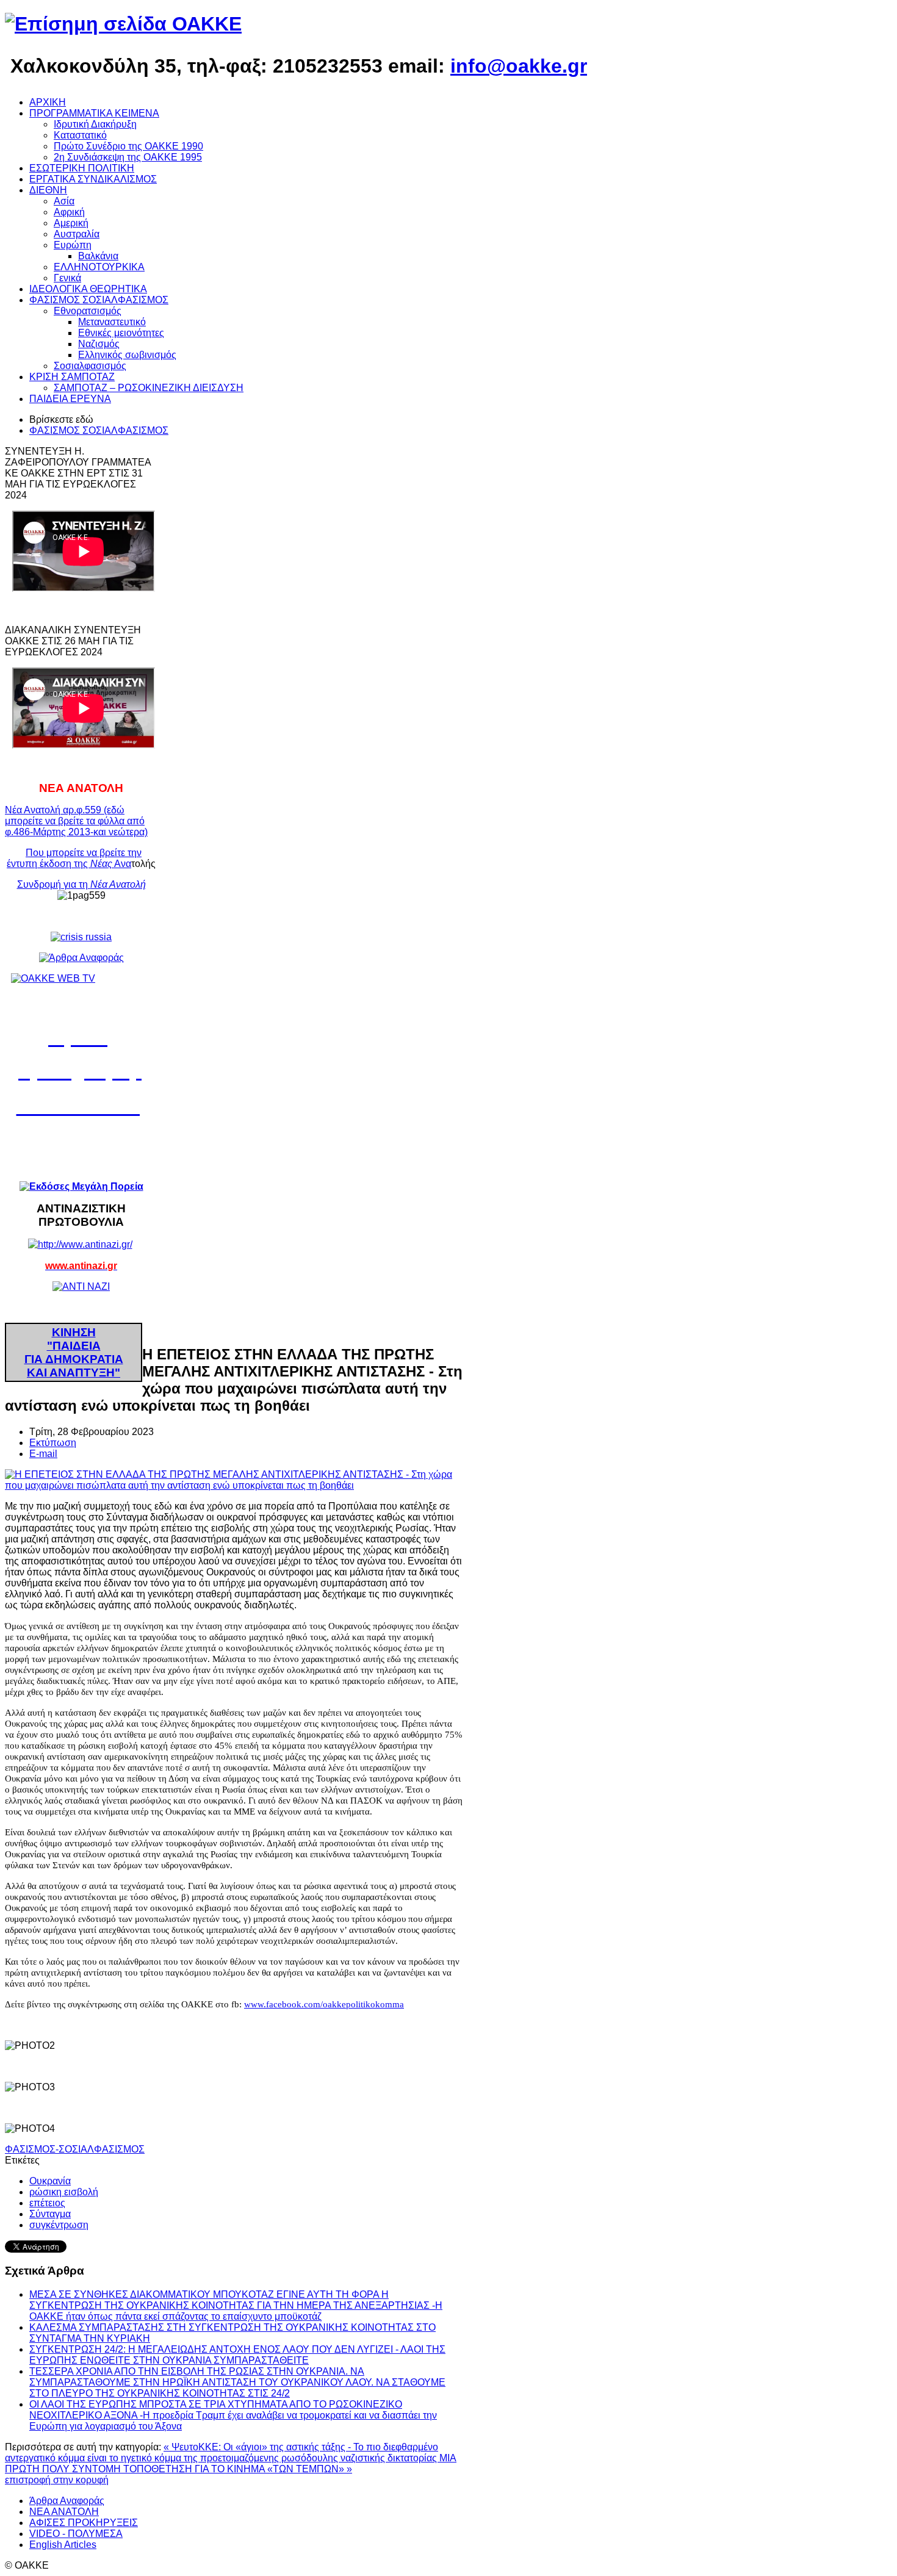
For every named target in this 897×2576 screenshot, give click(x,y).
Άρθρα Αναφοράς (67, 2501)
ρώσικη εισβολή (64, 2192)
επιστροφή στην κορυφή (57, 2480)
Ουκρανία (50, 2181)
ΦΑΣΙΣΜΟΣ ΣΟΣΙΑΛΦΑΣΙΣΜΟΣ (99, 430)
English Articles (63, 2545)
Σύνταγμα (50, 2214)
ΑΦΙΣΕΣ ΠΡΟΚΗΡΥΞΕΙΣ (84, 2523)
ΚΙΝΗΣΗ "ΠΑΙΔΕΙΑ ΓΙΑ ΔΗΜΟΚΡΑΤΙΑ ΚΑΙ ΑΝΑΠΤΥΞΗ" (74, 1352)
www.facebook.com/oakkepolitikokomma (324, 2004)
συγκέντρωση (59, 2225)
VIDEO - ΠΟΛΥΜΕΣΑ (76, 2534)
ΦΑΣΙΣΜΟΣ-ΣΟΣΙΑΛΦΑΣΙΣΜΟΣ (75, 2149)
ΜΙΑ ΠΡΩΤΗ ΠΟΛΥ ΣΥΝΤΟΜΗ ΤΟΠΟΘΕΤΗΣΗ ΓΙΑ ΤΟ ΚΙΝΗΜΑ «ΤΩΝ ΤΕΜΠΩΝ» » (231, 2463)
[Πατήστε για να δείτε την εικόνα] (234, 1485)
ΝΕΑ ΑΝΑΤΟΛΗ (64, 2512)
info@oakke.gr (519, 66)
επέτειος (47, 2203)
